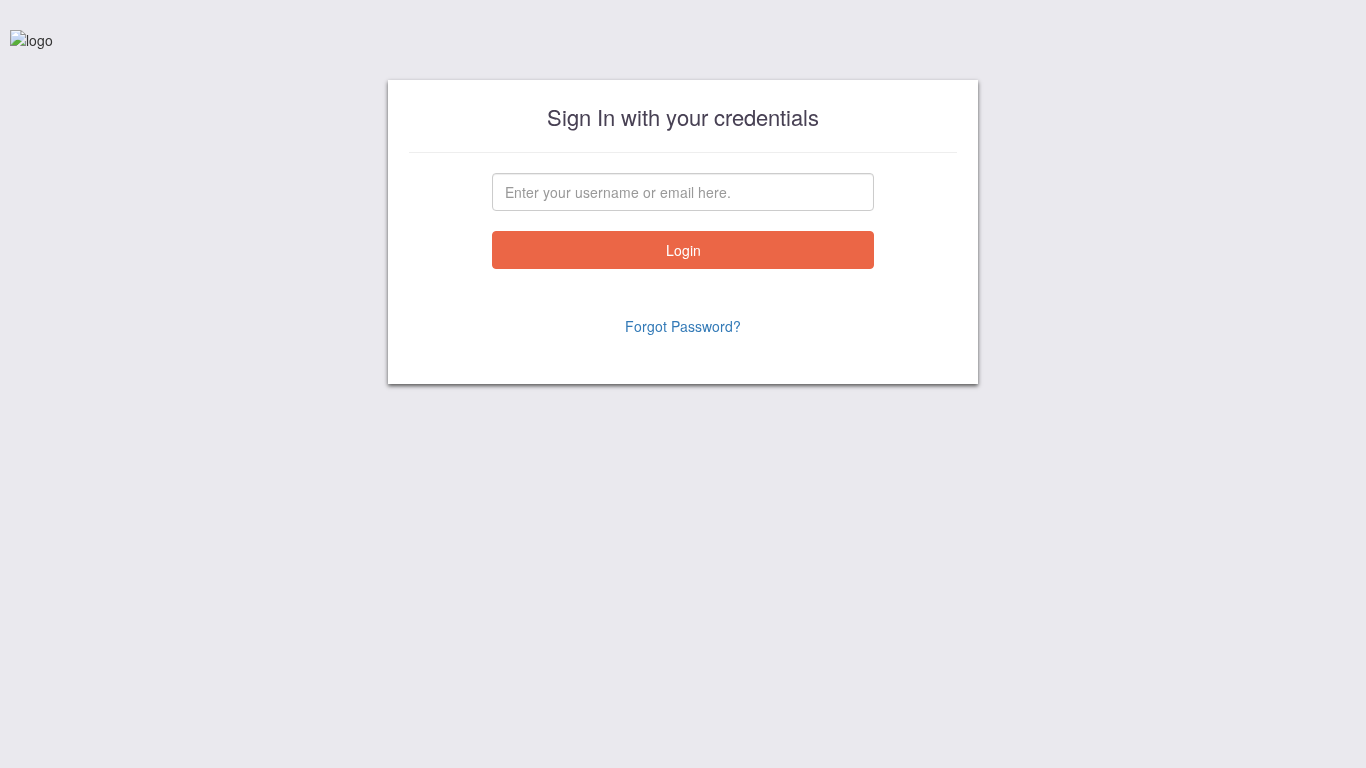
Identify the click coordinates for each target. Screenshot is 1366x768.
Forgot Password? (683, 326)
